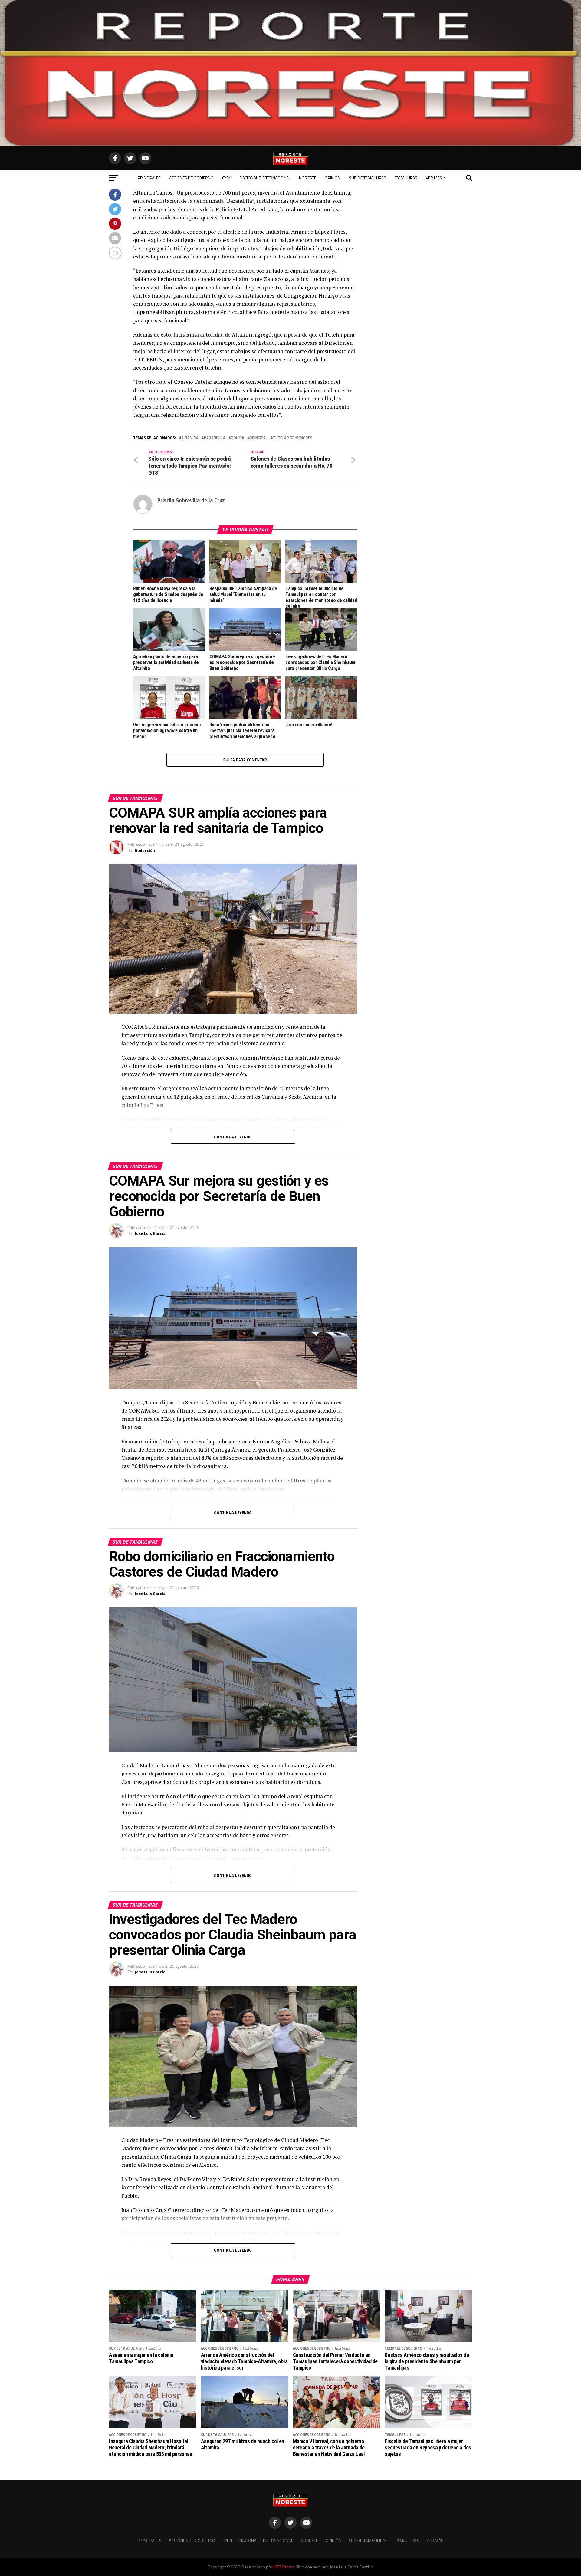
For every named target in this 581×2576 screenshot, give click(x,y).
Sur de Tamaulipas (368, 178)
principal (259, 438)
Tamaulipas (406, 178)
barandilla (215, 438)
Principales (149, 178)
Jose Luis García (150, 1233)
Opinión (333, 178)
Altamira (190, 438)
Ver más (434, 178)
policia (238, 438)
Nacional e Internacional (265, 178)
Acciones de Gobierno (191, 178)
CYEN (227, 178)
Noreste (308, 178)
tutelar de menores (293, 438)
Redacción (145, 850)
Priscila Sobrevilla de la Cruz (191, 500)
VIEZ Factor (284, 2567)
